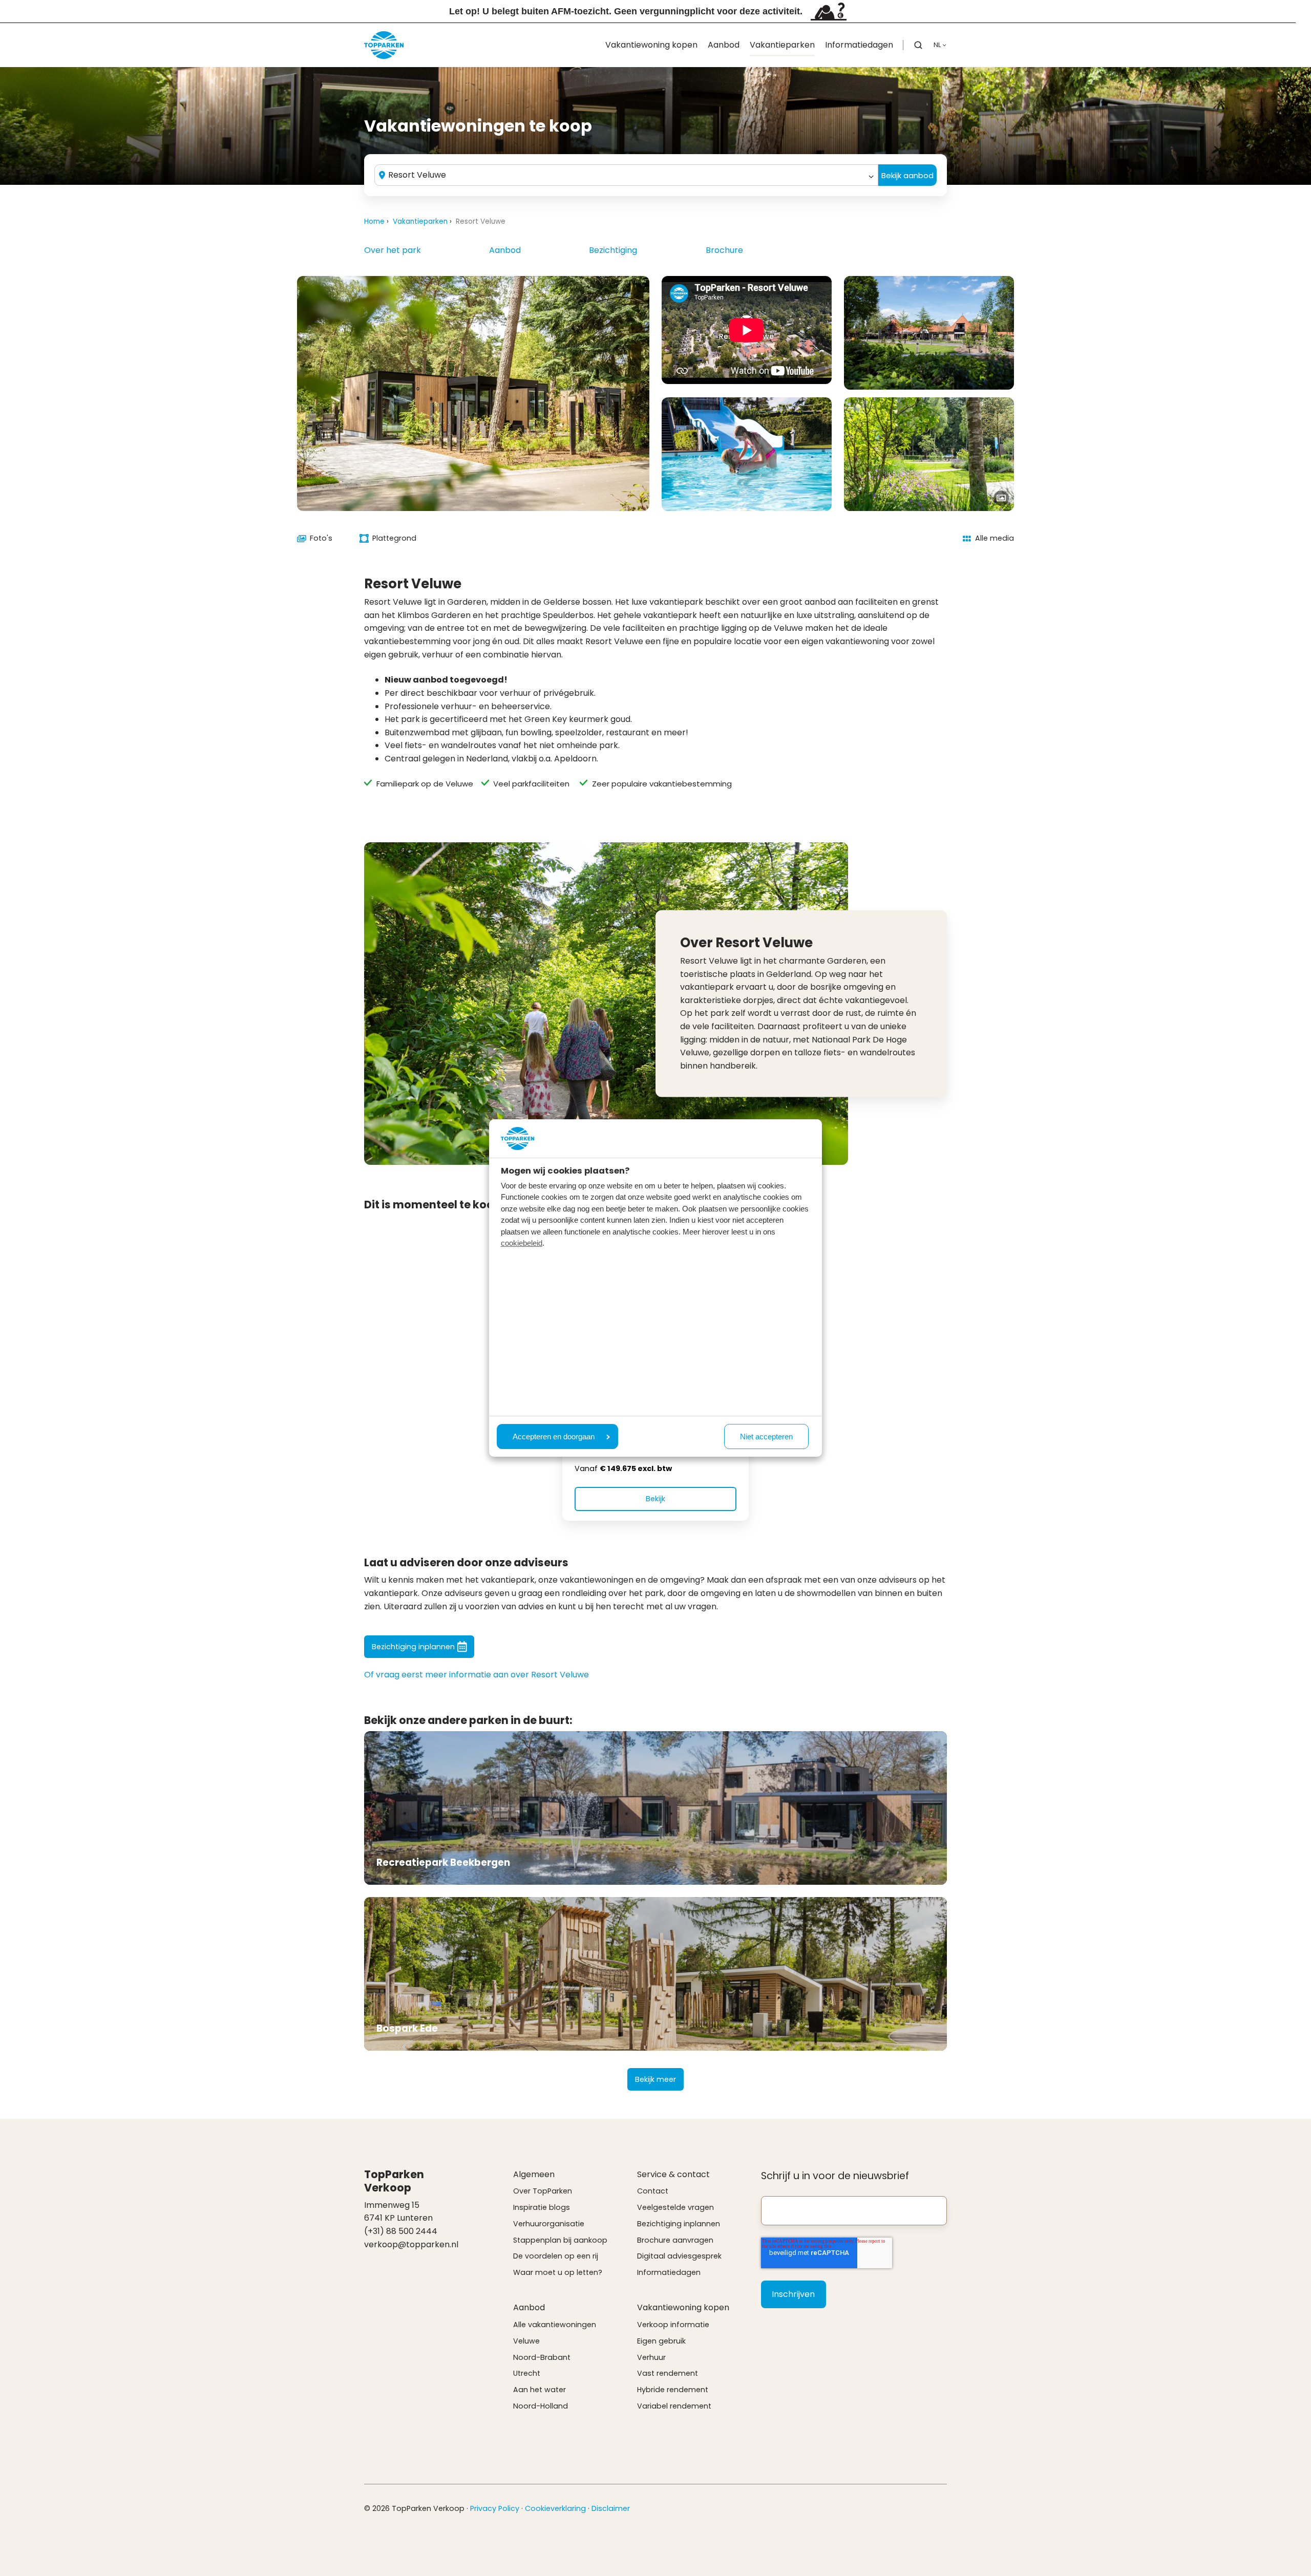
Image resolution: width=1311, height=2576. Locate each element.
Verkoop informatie (673, 2325)
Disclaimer (611, 2508)
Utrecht (527, 2373)
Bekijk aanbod (907, 175)
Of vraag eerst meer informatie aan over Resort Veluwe (477, 1675)
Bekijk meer (655, 2079)
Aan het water (540, 2390)
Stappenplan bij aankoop (560, 2240)
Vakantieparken (782, 45)
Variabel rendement (674, 2406)
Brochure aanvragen (675, 2240)
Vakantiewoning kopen (651, 45)
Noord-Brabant (542, 2357)
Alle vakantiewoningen (555, 2325)
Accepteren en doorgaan (554, 1436)
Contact (653, 2191)
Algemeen (534, 2174)
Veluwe (526, 2341)
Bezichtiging (613, 250)
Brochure (724, 250)
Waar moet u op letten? (558, 2272)
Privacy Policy (495, 2508)
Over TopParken (543, 2191)
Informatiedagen (859, 45)
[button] (918, 45)
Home (374, 221)
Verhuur (651, 2357)
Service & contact (673, 2174)
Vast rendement (668, 2373)
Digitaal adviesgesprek (679, 2256)
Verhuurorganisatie (549, 2224)
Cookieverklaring (555, 2508)
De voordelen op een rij (556, 2256)
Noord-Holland (541, 2406)
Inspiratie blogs (542, 2207)
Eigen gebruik (661, 2341)
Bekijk (655, 1499)
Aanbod (724, 45)
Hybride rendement (673, 2390)
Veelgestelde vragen (675, 2207)
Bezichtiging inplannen (413, 1647)
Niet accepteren (766, 1436)
